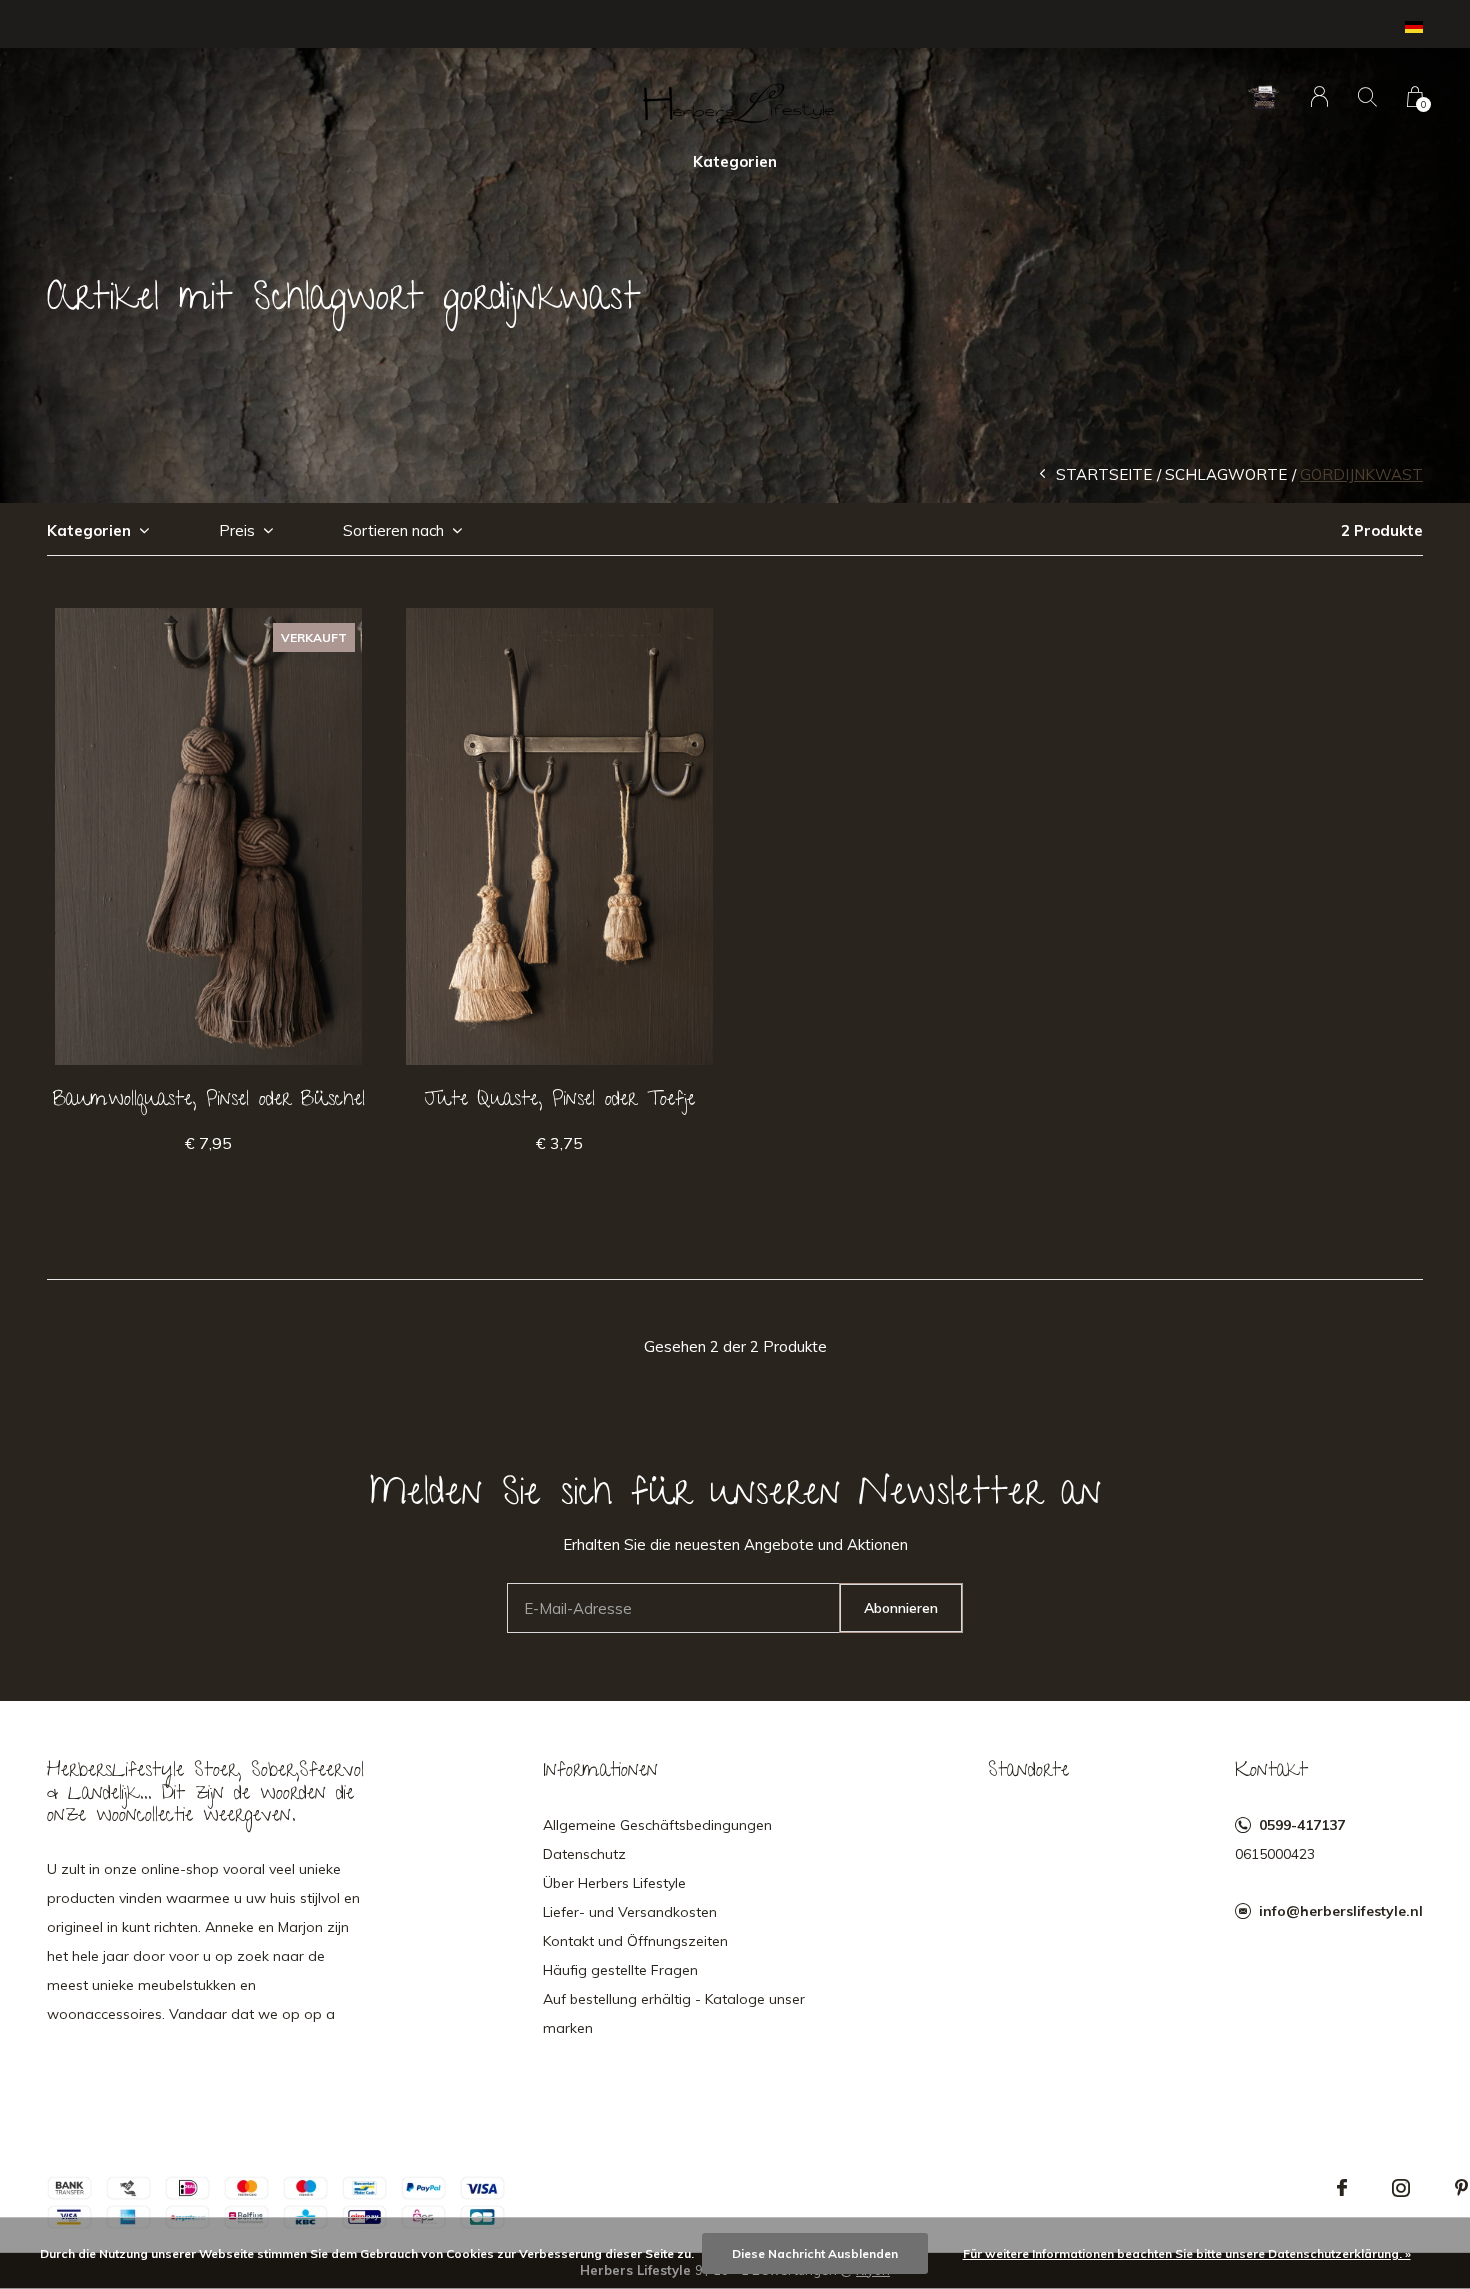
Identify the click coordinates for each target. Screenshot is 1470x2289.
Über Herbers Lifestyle (614, 1883)
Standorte (1028, 1772)
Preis (237, 530)
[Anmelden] (1319, 96)
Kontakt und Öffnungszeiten (635, 1941)
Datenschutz (584, 1854)
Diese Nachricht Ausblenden (815, 2253)
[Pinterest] (1461, 2188)
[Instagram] (1401, 2188)
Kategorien (735, 161)
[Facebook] (1342, 2188)
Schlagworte (1226, 474)
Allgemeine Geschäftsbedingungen (657, 1825)
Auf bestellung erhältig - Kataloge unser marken (674, 2013)
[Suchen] (1367, 96)
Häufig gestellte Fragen (620, 1970)
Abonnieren (901, 1608)
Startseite (1104, 474)
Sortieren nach (393, 530)
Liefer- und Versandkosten (630, 1912)
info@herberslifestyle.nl (1341, 1911)
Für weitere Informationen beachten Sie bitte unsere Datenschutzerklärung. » (1187, 2253)
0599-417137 (1302, 1825)
